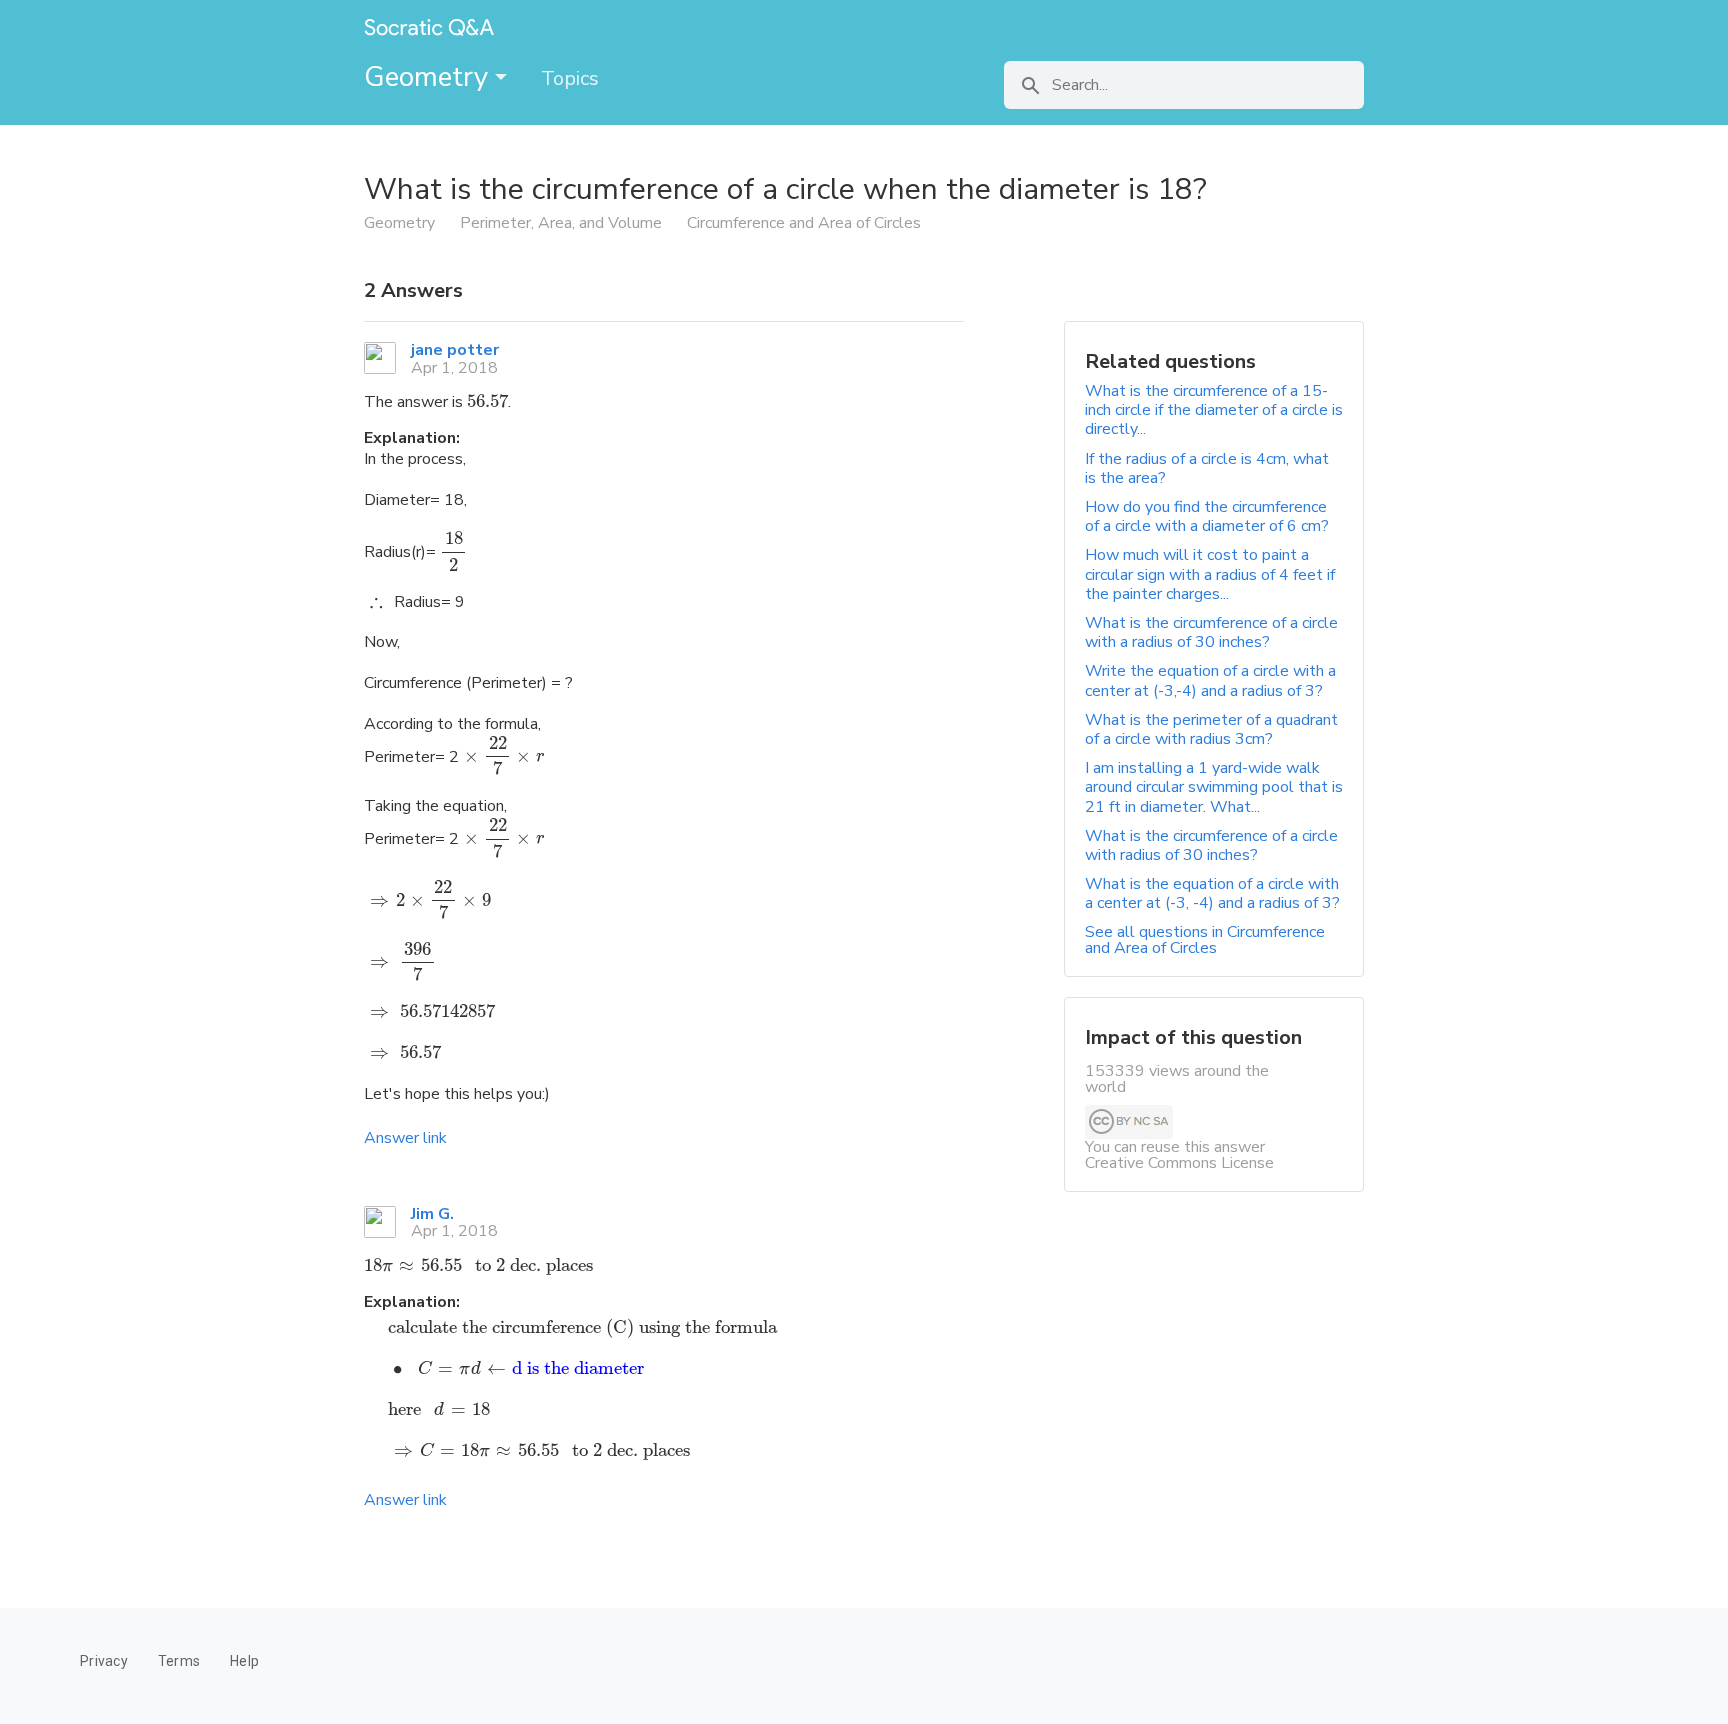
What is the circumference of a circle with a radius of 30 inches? (1211, 632)
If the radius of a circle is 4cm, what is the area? (1207, 468)
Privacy (104, 1661)
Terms (179, 1661)
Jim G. (432, 1214)
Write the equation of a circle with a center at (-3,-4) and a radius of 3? (1210, 680)
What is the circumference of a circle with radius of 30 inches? (1211, 845)
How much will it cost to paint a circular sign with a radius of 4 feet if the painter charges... (1210, 574)
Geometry (429, 77)
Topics (570, 78)
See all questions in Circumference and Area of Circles (1205, 940)
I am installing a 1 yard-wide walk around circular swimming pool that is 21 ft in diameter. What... (1214, 787)
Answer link (405, 1138)
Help (244, 1661)
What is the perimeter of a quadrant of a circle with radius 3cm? (1211, 729)
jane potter (455, 350)
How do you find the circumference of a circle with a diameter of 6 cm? (1207, 516)
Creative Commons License (1179, 1163)
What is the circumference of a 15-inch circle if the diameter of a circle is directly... (1214, 410)
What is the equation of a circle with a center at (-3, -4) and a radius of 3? (1212, 893)
